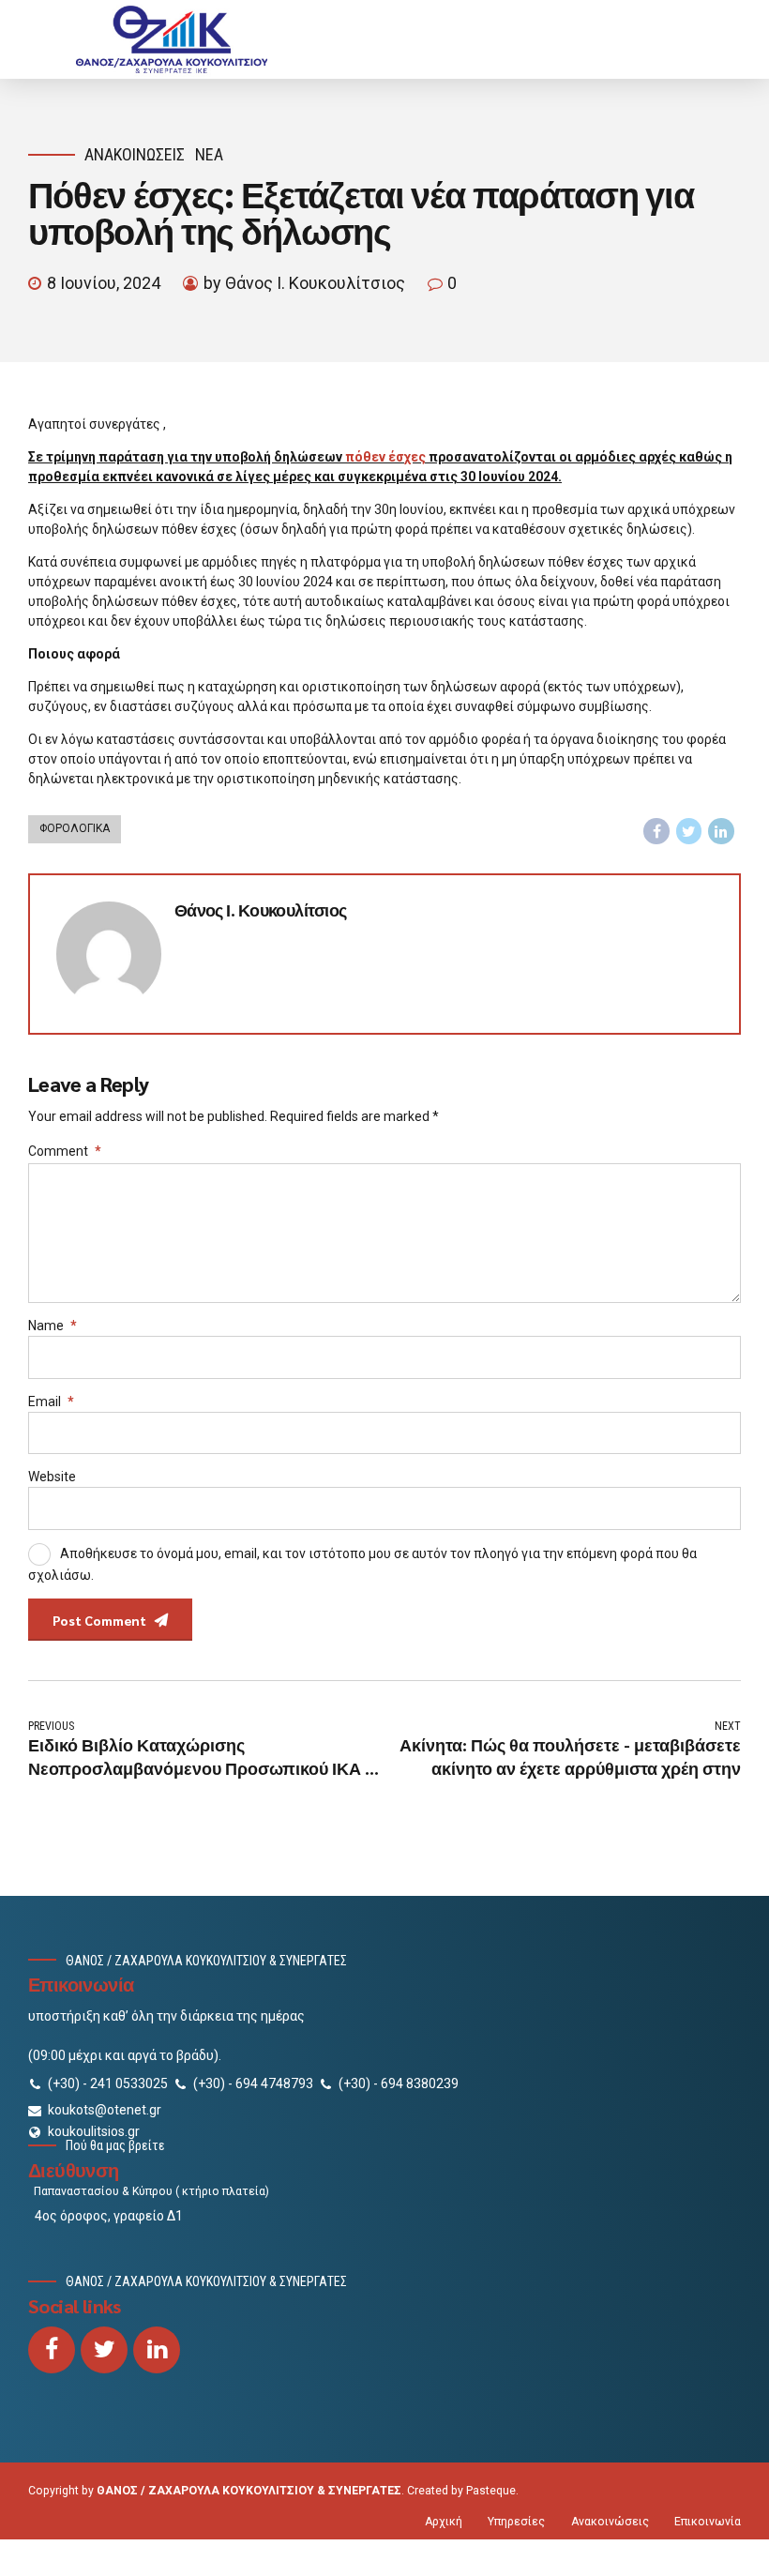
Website (52, 1477)
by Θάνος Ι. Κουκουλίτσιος (304, 283)
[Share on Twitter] (689, 831)
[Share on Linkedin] (721, 831)
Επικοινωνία (708, 2522)
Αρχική (444, 2522)
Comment (65, 1151)
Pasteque (491, 2491)
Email (51, 1402)
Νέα (209, 154)
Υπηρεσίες (516, 2522)
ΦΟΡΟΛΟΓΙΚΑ (75, 828)
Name (53, 1326)
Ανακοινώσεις (135, 154)
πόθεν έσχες (385, 457)
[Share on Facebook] (656, 831)
